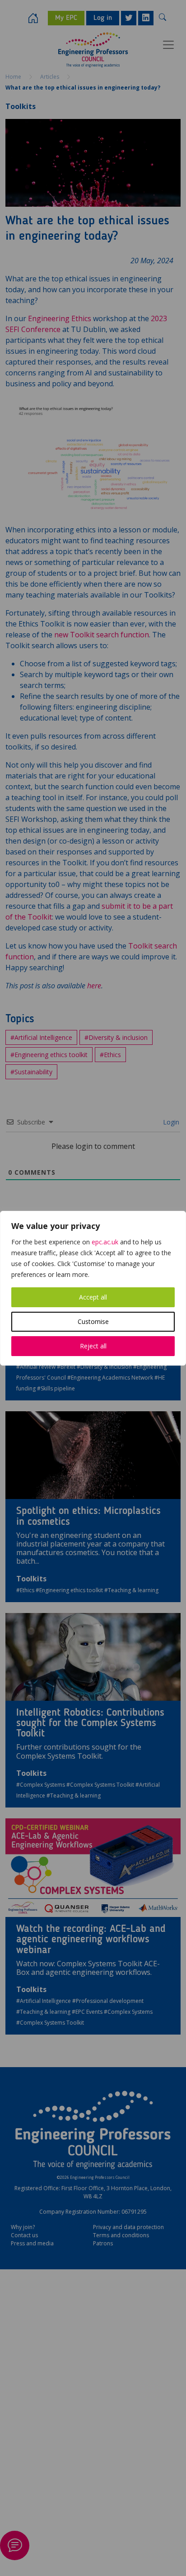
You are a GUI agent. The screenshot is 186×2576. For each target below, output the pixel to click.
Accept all (93, 1297)
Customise (93, 1321)
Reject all (93, 1346)
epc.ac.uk (105, 1242)
